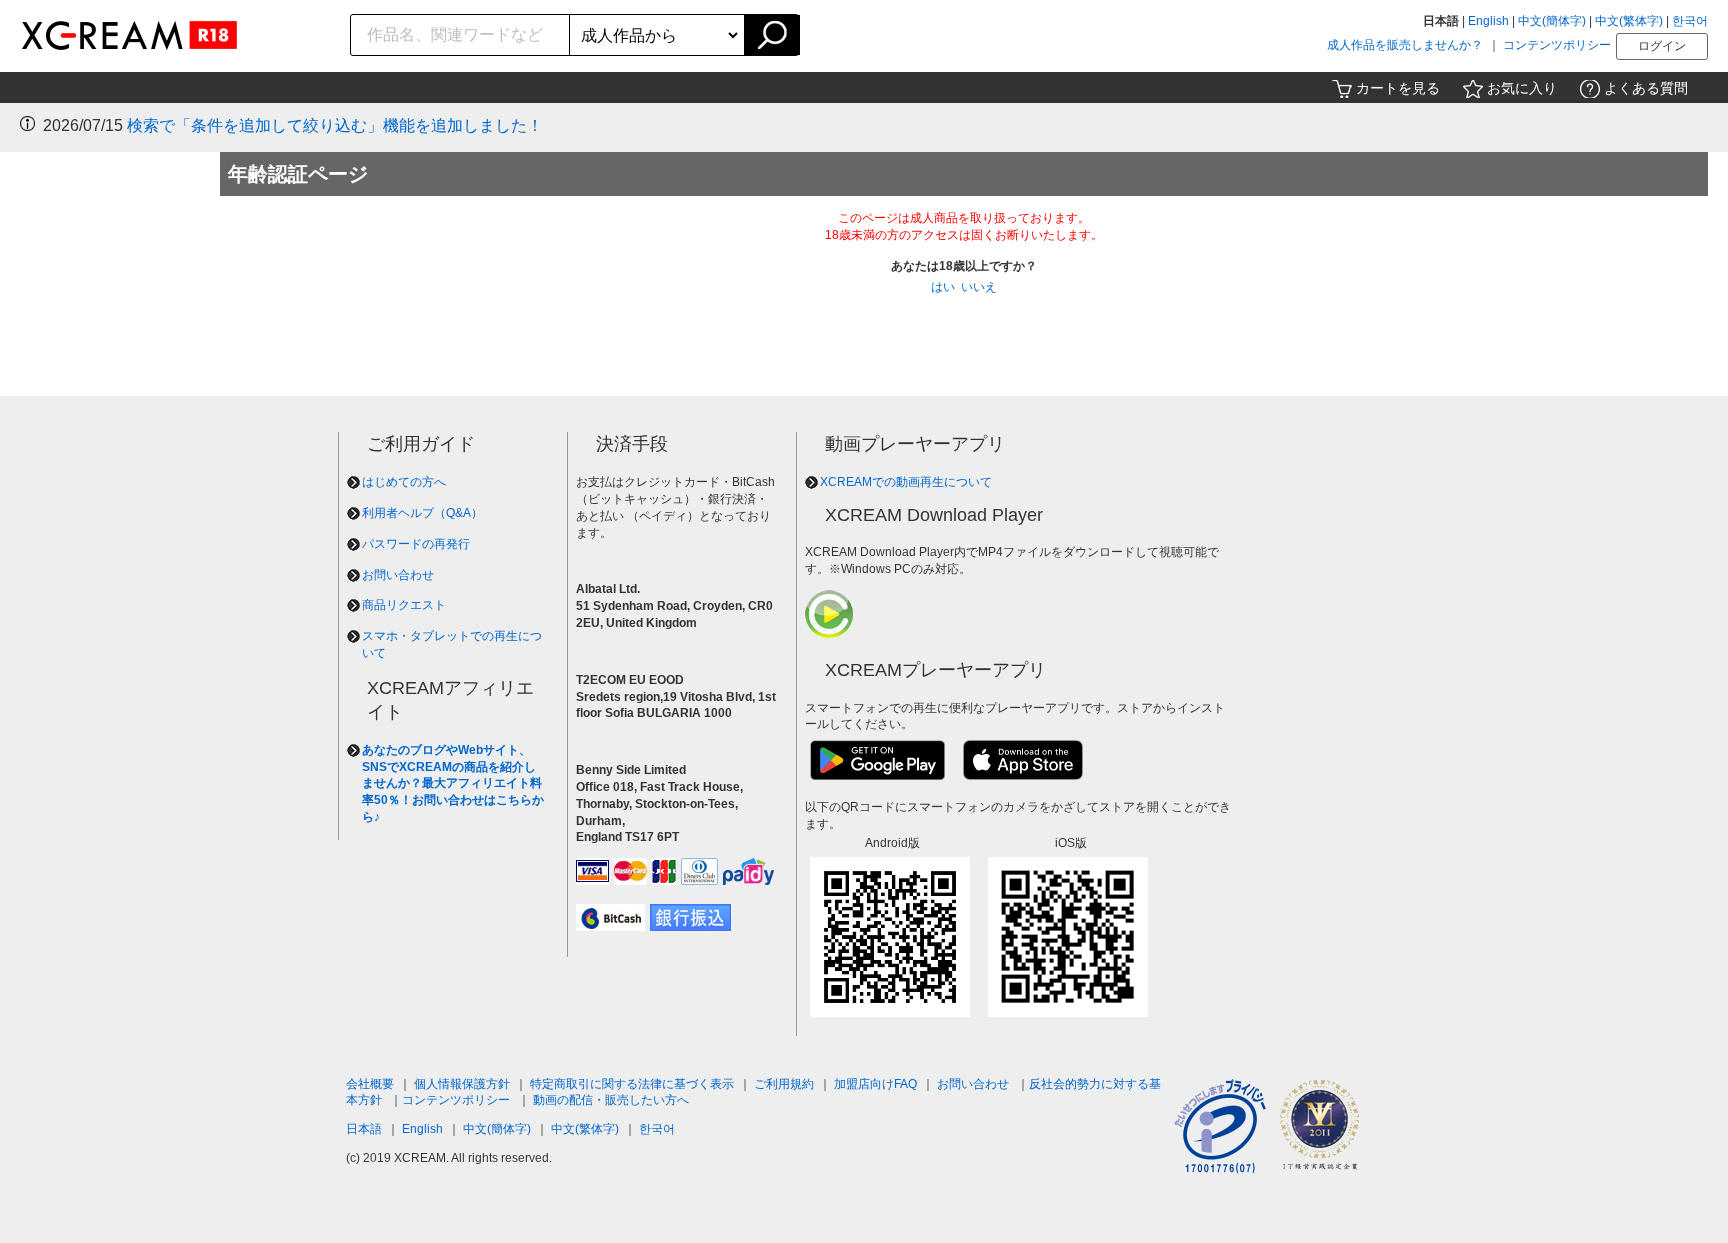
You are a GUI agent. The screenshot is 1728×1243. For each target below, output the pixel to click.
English (1488, 21)
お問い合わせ (398, 575)
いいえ (979, 287)
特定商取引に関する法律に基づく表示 (632, 1084)
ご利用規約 (784, 1084)
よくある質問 (1646, 88)
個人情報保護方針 (462, 1084)
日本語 (364, 1129)
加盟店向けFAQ (875, 1084)
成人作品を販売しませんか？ (1405, 45)
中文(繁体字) (1629, 21)
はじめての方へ (404, 482)
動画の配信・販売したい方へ (611, 1100)
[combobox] (460, 35)
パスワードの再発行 (416, 544)
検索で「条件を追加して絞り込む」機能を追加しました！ (335, 125)
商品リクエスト (404, 605)
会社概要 (370, 1084)
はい (943, 287)
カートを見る (1398, 88)
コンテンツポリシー (1557, 45)
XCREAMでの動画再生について (906, 482)
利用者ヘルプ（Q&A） (422, 513)
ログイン (1662, 46)
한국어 (1690, 21)
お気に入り (1522, 88)
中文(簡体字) (1552, 21)
